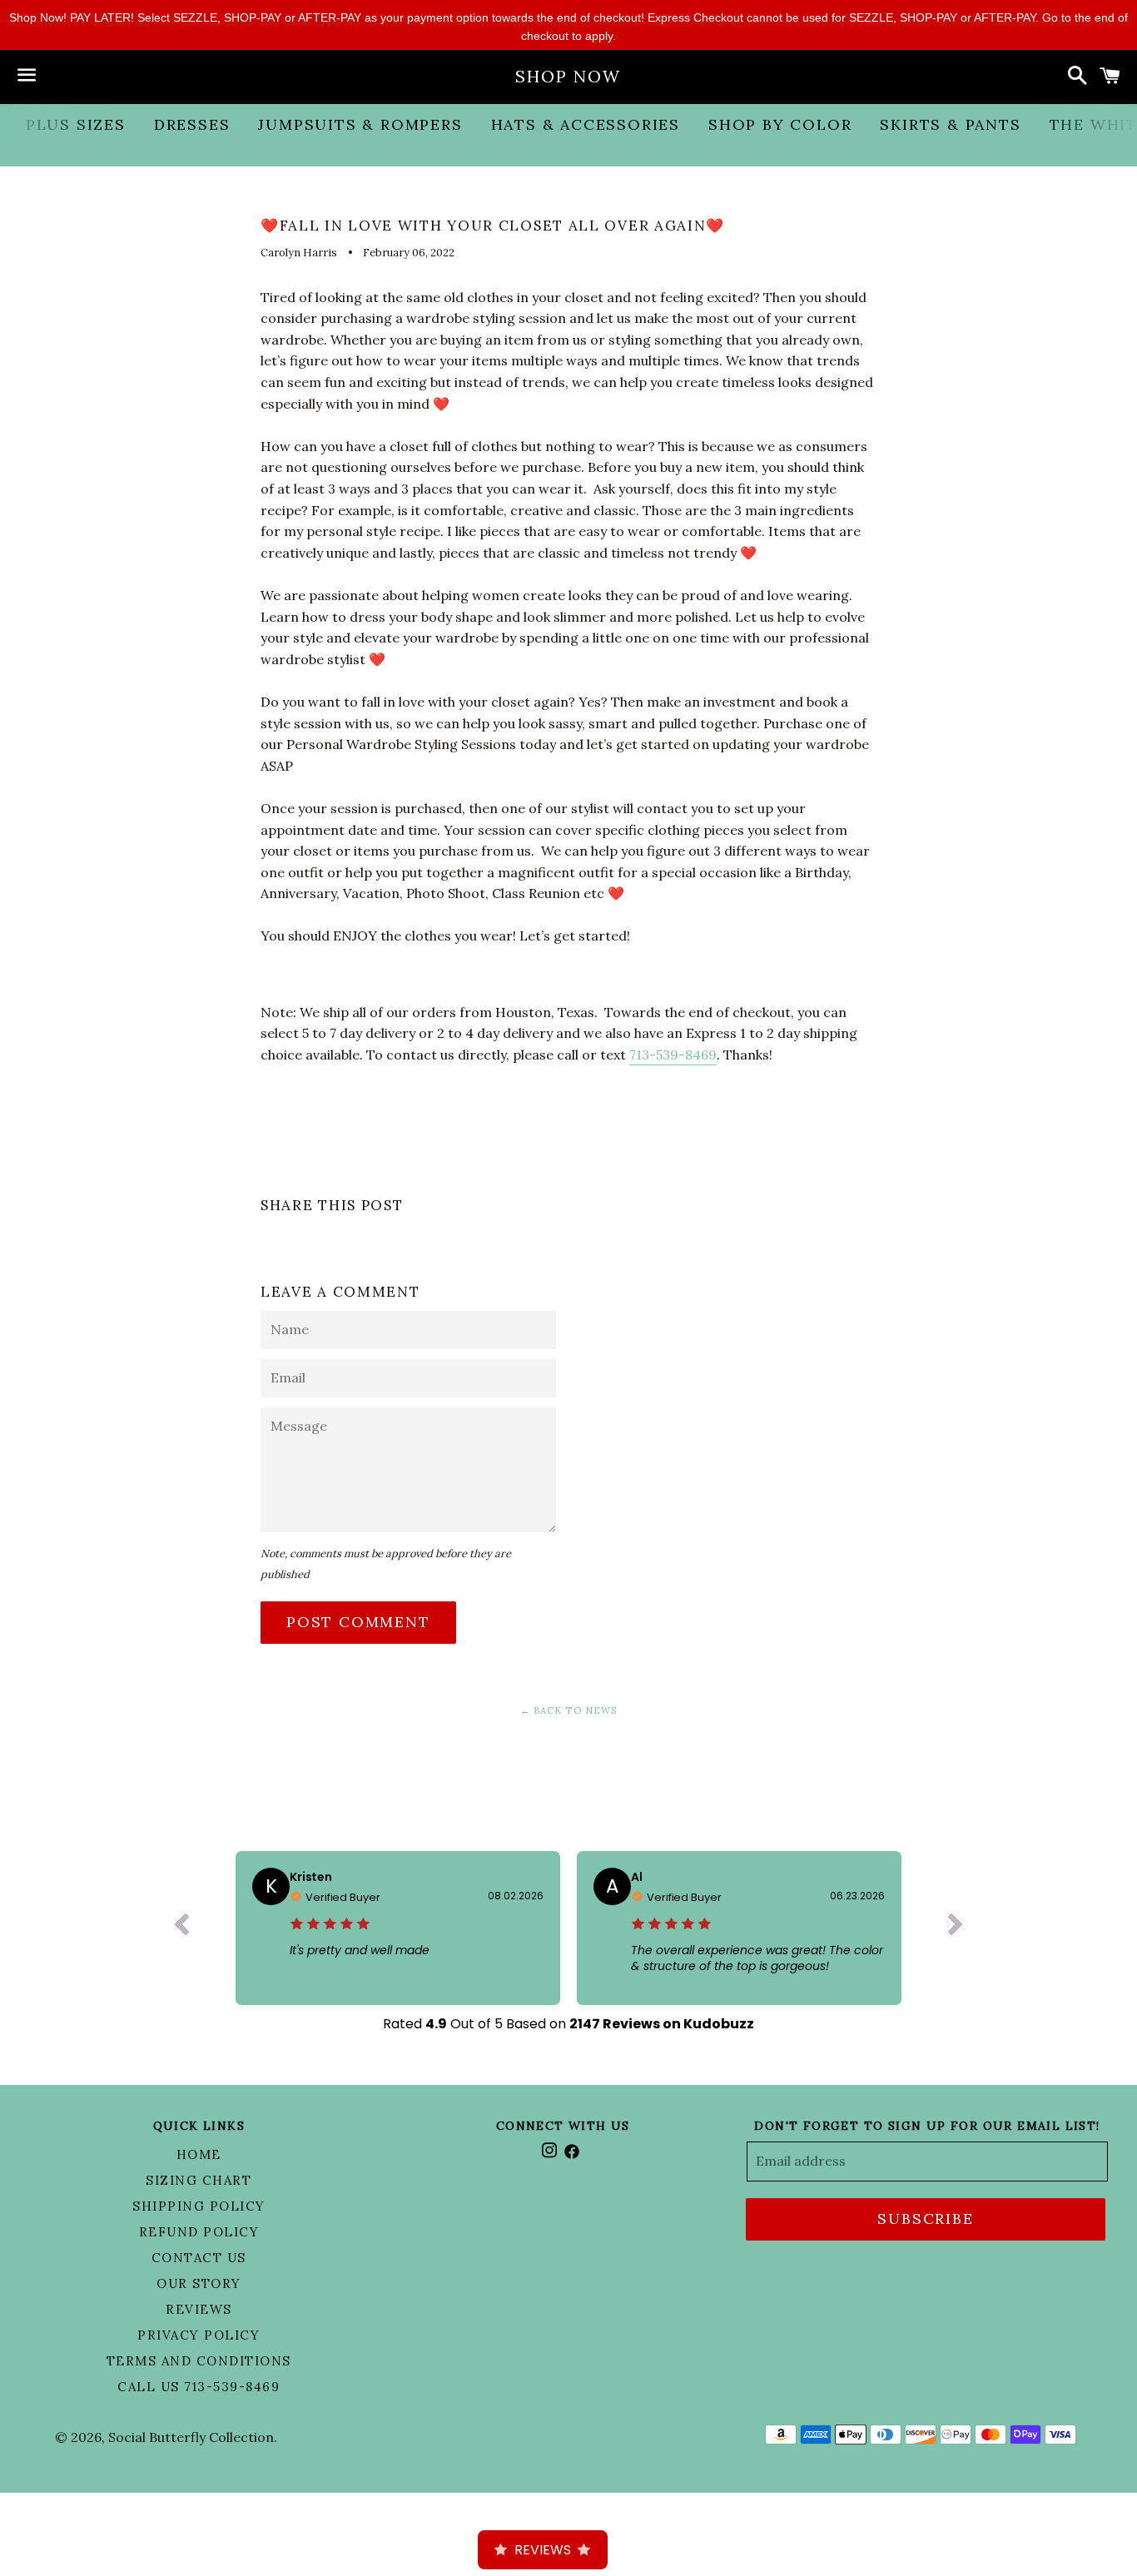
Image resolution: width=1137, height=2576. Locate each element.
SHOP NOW (568, 76)
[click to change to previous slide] (181, 1928)
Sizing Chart (199, 2180)
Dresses (192, 124)
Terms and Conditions (199, 2361)
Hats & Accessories (586, 124)
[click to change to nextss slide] (956, 1928)
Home (199, 2154)
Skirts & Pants (950, 124)
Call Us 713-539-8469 (199, 2387)
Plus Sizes (76, 124)
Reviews (199, 2309)
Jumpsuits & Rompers (360, 124)
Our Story (199, 2283)
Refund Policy (199, 2232)
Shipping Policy (199, 2206)
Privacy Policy (199, 2335)
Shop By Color (780, 124)
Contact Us (199, 2258)
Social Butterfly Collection (191, 2437)
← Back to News (568, 1710)
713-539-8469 (673, 1055)
